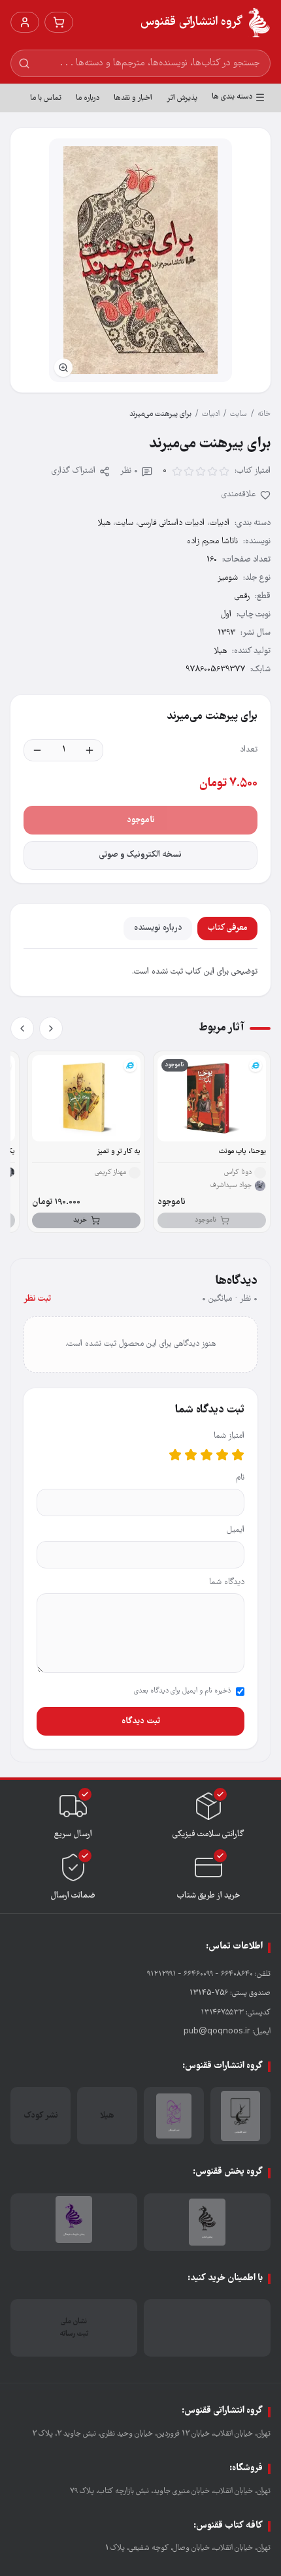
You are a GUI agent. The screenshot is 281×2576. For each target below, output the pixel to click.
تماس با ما (46, 98)
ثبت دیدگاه (141, 1721)
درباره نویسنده (158, 928)
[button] (140, 260)
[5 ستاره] (175, 1455)
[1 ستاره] (238, 1455)
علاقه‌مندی (239, 495)
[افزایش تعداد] (90, 750)
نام (240, 1478)
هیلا (220, 651)
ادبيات (211, 414)
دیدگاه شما (227, 1582)
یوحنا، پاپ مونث (242, 1152)
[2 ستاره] (222, 1455)
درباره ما (88, 98)
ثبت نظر (37, 1299)
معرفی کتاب (227, 928)
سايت (239, 414)
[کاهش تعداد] (37, 750)
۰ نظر (129, 471)
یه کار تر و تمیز (119, 1152)
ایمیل (236, 1530)
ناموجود (141, 820)
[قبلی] (51, 1028)
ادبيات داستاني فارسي (172, 523)
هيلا (104, 523)
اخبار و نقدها (133, 98)
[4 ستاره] (191, 1455)
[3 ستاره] (207, 1455)
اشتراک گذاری (74, 471)
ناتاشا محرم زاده (212, 542)
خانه (264, 414)
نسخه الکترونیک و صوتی (140, 855)
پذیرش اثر (182, 98)
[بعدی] (22, 1028)
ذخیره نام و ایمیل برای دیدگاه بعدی (182, 1691)
